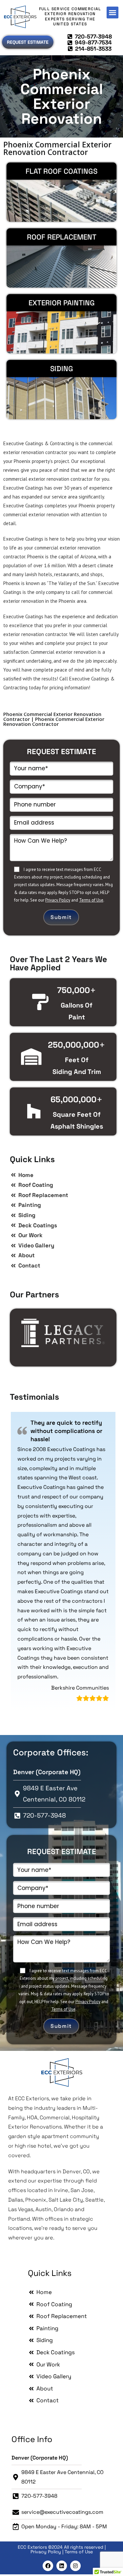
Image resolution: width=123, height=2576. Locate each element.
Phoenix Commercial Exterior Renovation (62, 96)
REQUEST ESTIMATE (61, 752)
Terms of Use (91, 900)
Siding (62, 369)
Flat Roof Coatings (61, 171)
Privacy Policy (58, 900)
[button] (113, 13)
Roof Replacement (62, 237)
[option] (63, 1333)
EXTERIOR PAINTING (62, 303)
